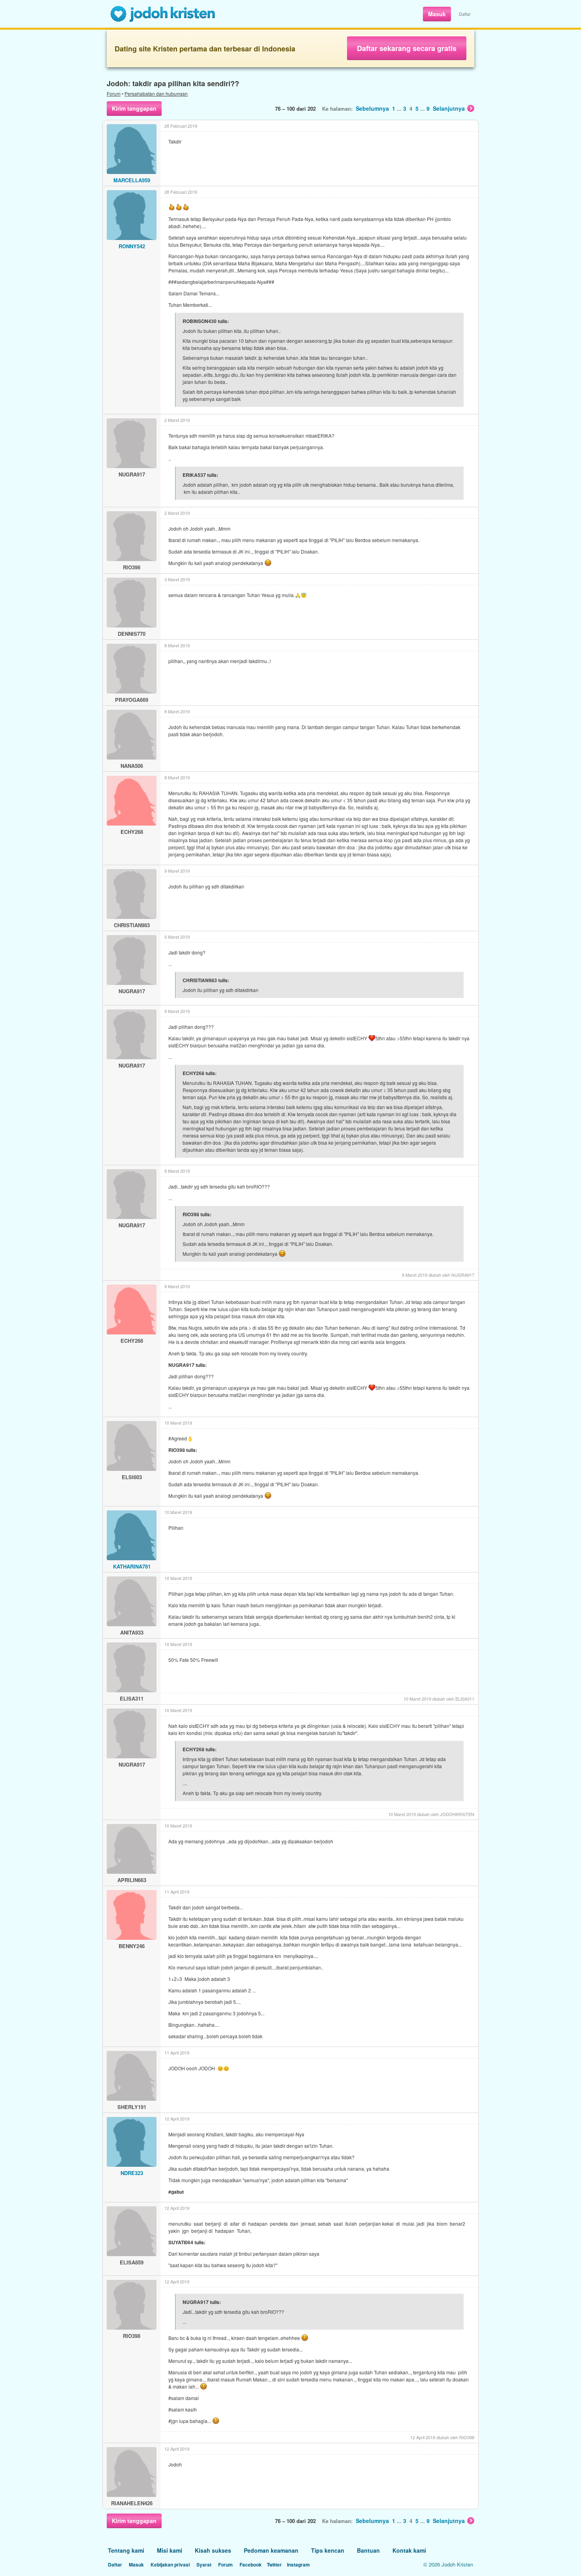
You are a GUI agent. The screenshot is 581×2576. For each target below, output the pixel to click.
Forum (114, 94)
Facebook (251, 2565)
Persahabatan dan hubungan (156, 94)
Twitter (274, 2565)
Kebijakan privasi (170, 2565)
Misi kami (170, 2550)
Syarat (204, 2565)
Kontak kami (409, 2550)
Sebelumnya (372, 108)
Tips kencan (328, 2550)
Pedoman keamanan (271, 2550)
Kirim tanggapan (134, 108)
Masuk (437, 14)
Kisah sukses (213, 2550)
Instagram (298, 2565)
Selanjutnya (449, 108)
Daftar (465, 14)
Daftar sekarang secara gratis (407, 48)
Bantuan (368, 2550)
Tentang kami (126, 2550)
